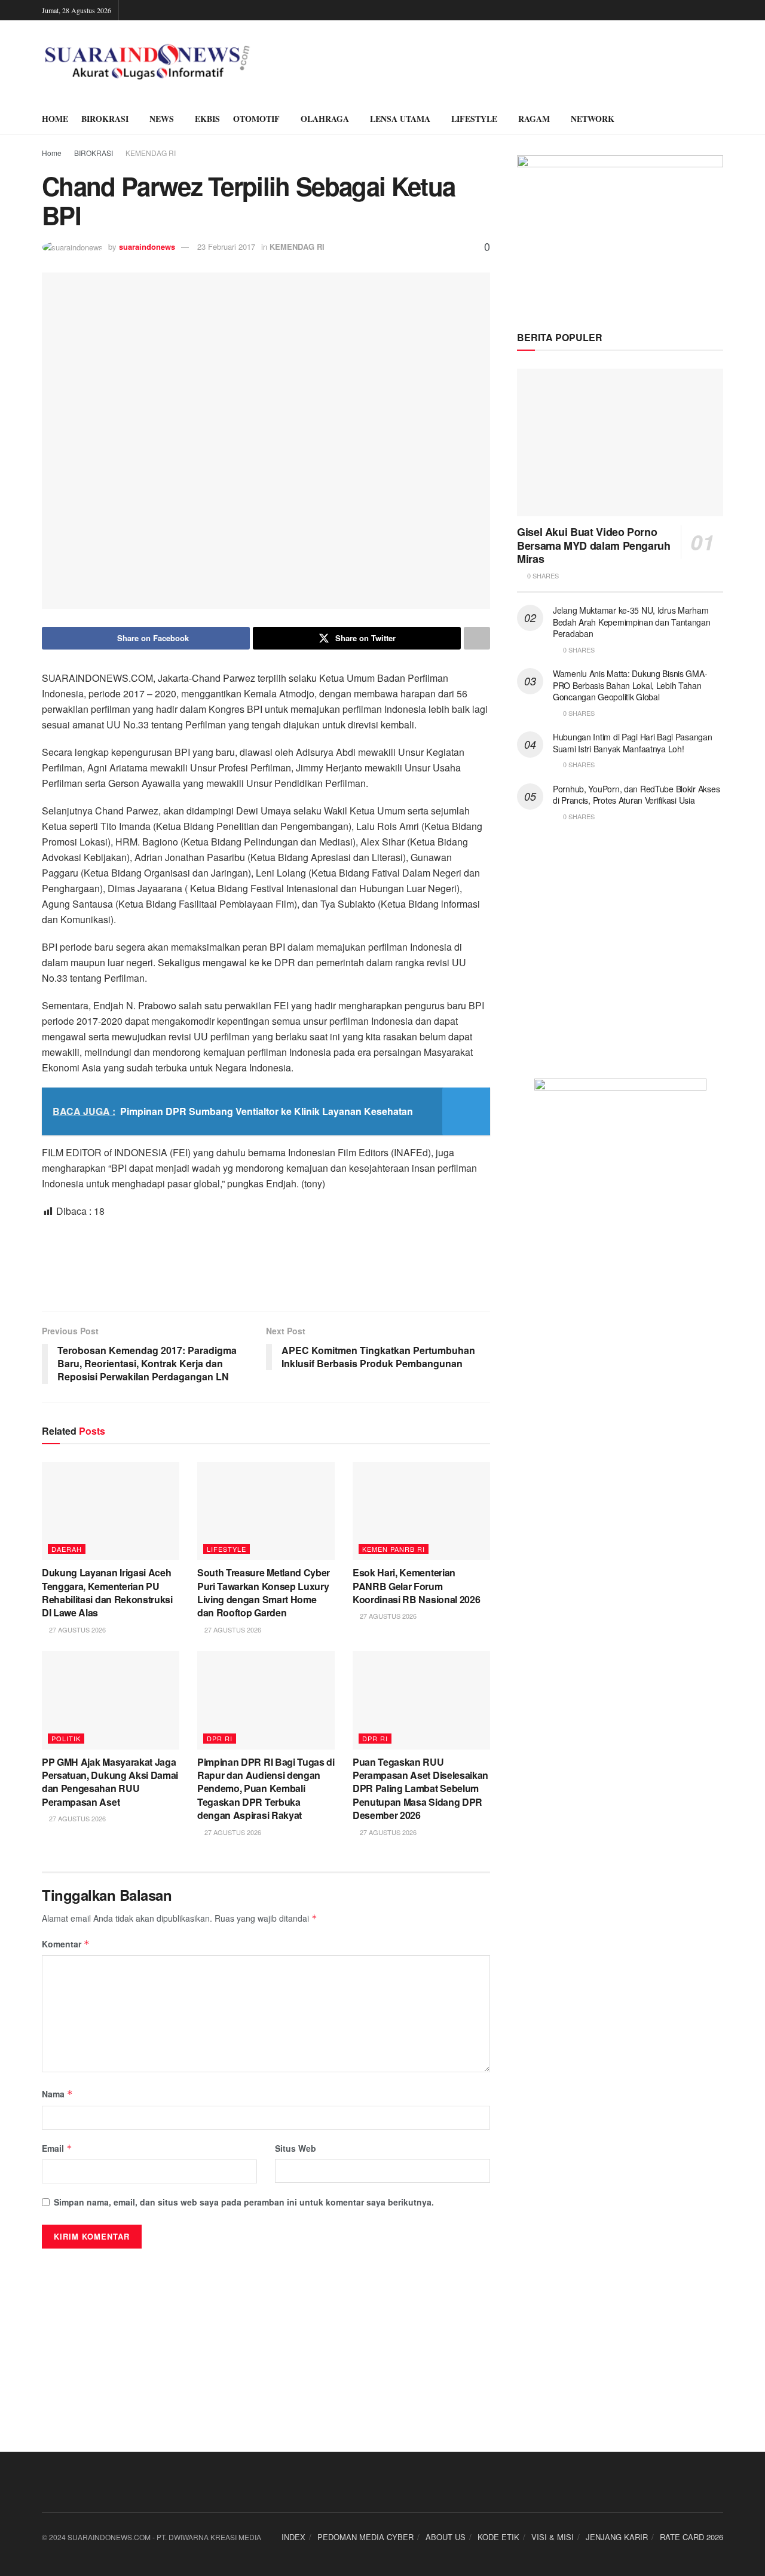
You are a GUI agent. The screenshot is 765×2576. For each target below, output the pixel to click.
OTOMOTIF (256, 119)
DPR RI (220, 1738)
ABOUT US (446, 2537)
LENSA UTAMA (400, 119)
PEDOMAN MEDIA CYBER (365, 2537)
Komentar (66, 1944)
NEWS (162, 119)
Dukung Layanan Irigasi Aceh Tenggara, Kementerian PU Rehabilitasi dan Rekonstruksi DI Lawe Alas (107, 1592)
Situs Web (296, 2148)
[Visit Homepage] (147, 62)
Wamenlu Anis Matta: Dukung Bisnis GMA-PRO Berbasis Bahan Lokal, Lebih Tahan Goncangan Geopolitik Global (630, 685)
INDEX (293, 2537)
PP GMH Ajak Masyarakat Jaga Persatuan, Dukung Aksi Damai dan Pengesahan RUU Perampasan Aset (110, 1782)
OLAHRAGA (325, 119)
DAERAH (67, 1549)
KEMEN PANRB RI (394, 1549)
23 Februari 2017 (226, 246)
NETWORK (593, 119)
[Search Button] (719, 119)
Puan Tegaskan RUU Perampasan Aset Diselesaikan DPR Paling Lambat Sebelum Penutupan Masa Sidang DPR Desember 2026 (420, 1789)
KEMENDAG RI (151, 153)
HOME (55, 119)
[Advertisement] (266, 1264)
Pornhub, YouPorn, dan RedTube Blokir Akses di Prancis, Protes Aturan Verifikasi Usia (636, 795)
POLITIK (66, 1738)
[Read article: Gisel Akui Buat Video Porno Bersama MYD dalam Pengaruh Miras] (620, 442)
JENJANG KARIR (617, 2537)
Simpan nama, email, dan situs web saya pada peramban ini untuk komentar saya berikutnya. (244, 2202)
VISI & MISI (553, 2537)
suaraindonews (147, 246)
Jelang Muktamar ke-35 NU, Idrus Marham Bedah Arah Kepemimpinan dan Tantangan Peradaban (632, 622)
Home (52, 153)
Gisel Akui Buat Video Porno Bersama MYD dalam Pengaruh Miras (594, 545)
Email (57, 2148)
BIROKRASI (105, 119)
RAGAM (534, 119)
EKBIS (207, 119)
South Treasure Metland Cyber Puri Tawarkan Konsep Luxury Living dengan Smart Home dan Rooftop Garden (264, 1592)
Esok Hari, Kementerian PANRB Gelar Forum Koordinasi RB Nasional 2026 (416, 1586)
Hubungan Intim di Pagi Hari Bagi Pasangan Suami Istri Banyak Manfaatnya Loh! (633, 743)
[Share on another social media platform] (477, 638)
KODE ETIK (498, 2537)
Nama (57, 2094)
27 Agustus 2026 (76, 1629)
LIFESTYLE (474, 119)
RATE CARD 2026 (691, 2537)
